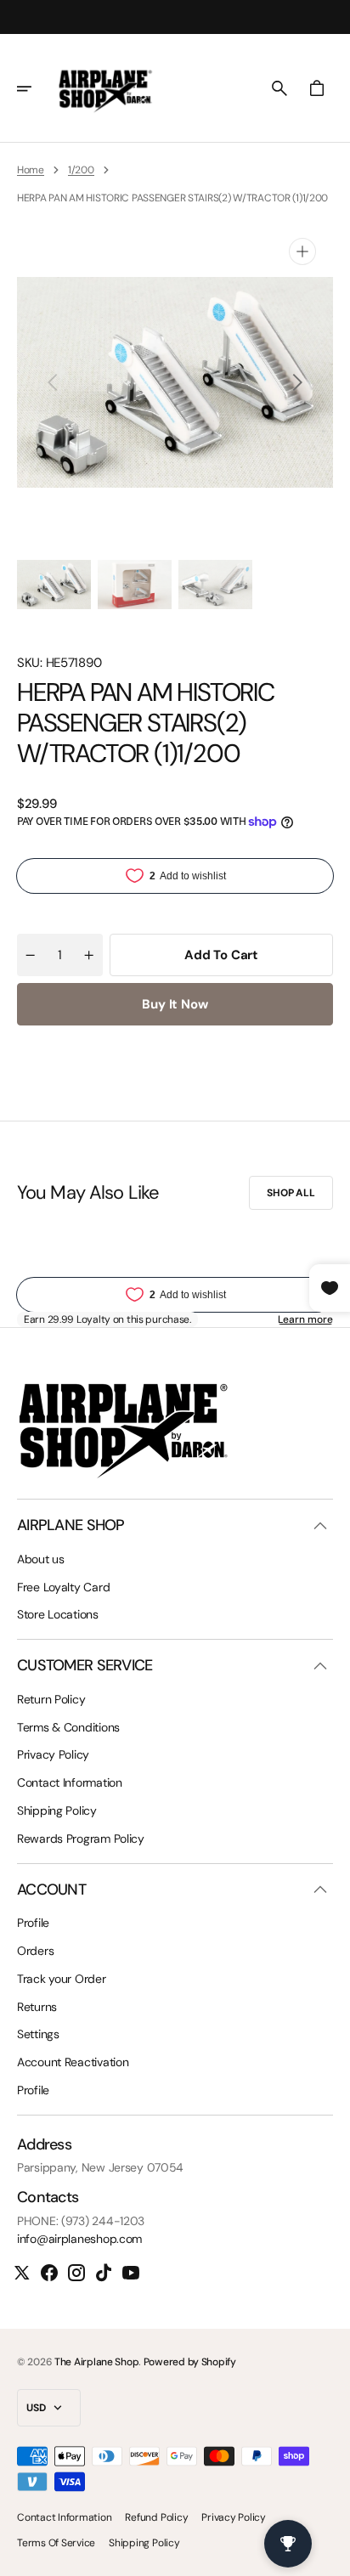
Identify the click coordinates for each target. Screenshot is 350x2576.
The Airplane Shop (96, 2362)
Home (31, 170)
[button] (36, 88)
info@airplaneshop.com (79, 2239)
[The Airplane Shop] (105, 88)
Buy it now (175, 1004)
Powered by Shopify (190, 2362)
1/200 (81, 170)
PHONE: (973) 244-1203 (81, 2221)
